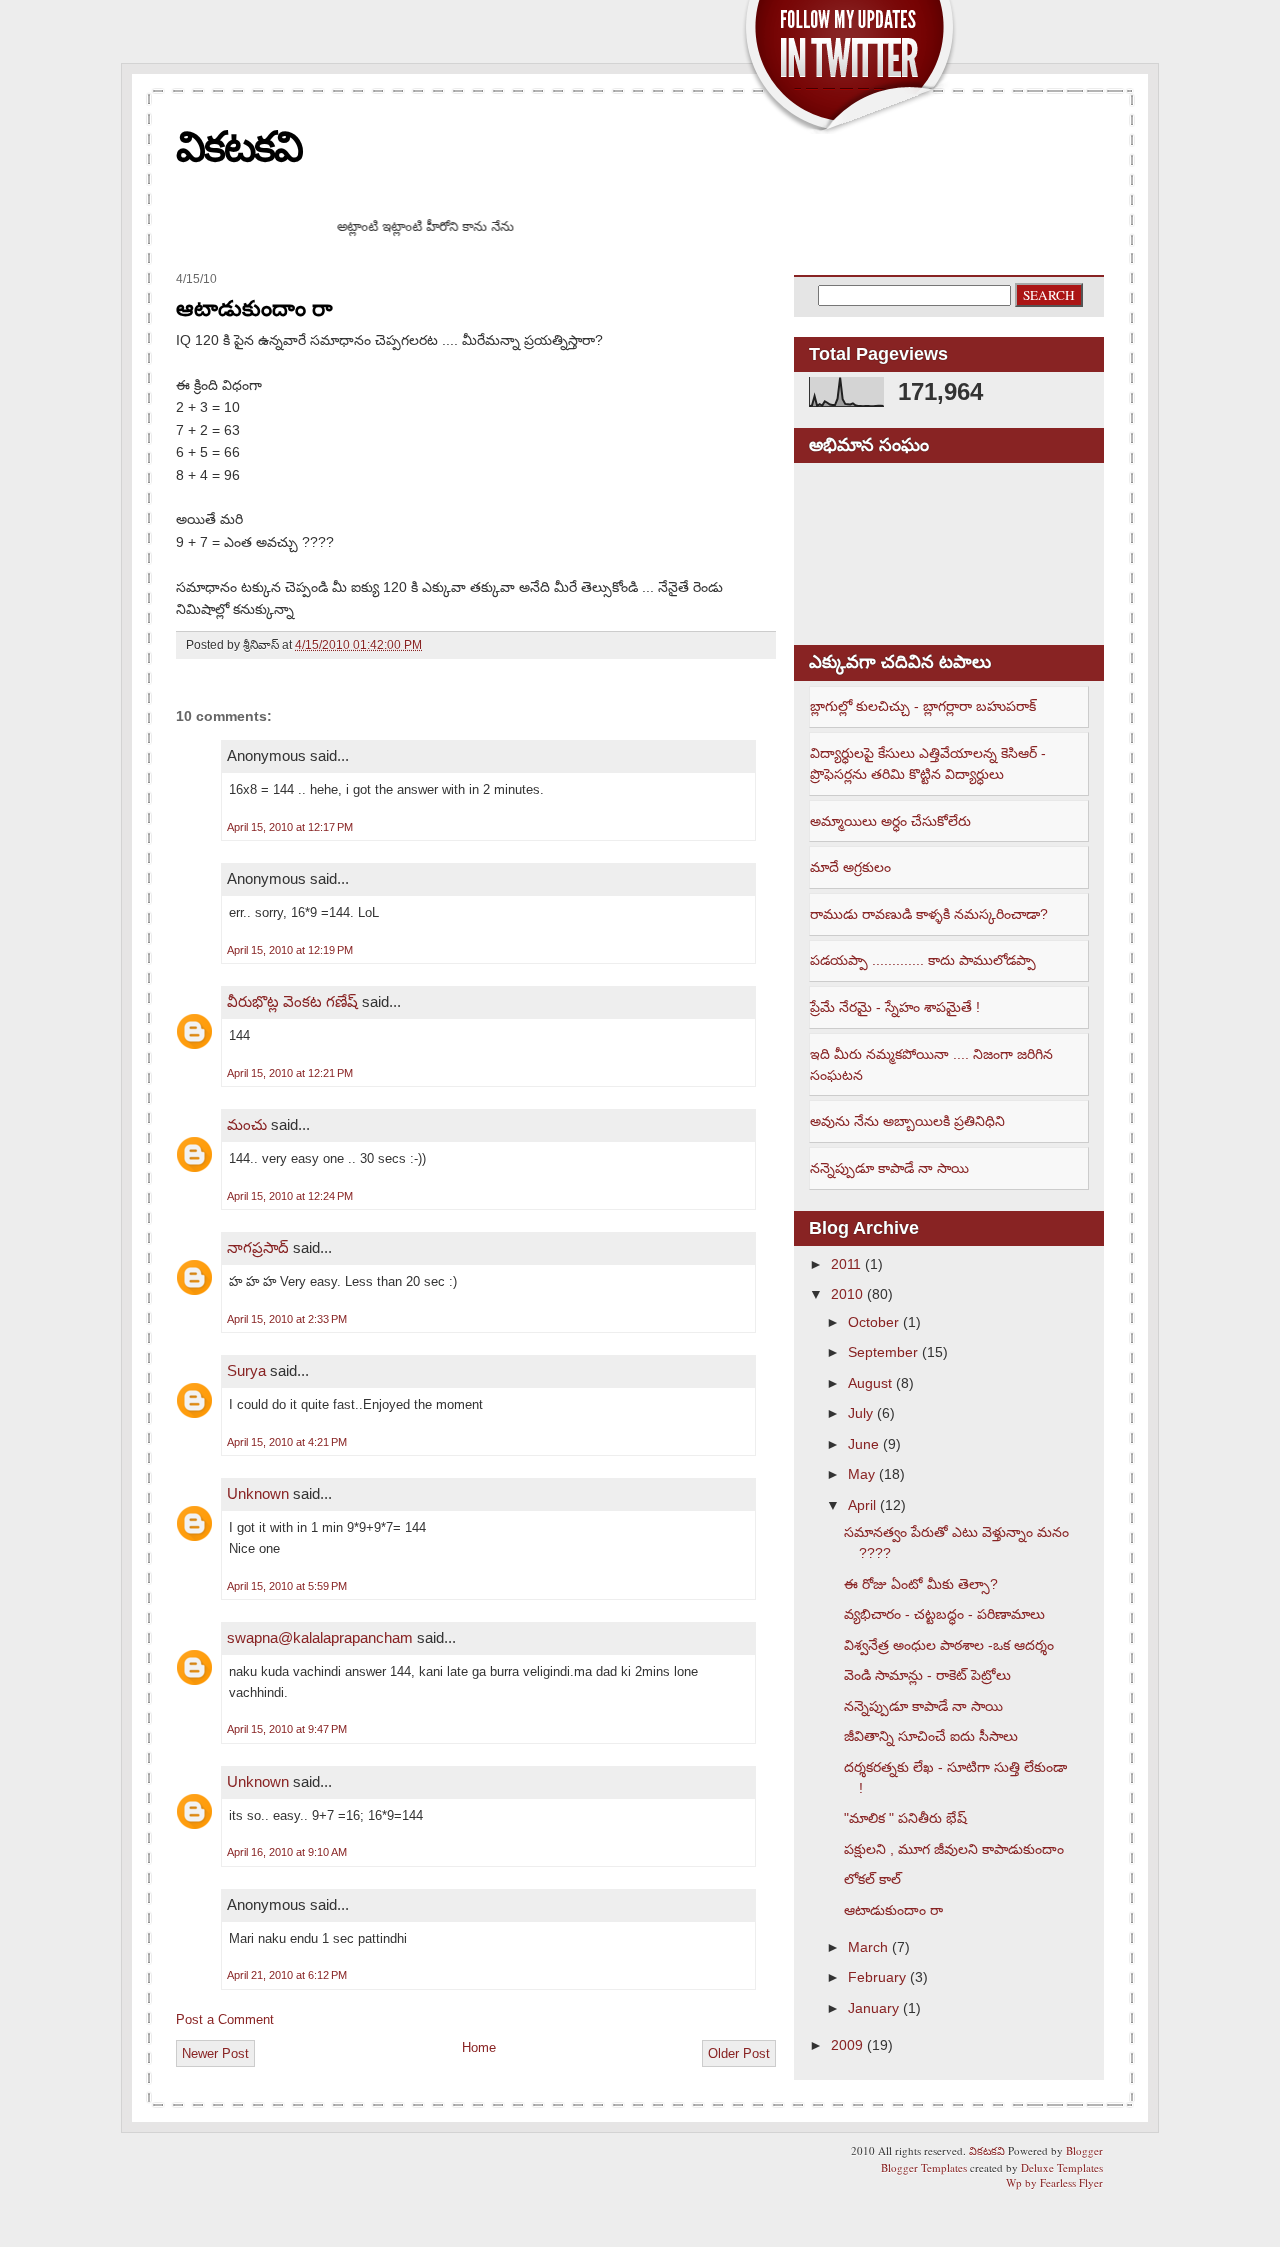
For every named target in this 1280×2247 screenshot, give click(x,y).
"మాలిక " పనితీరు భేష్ (905, 1818)
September (883, 1352)
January (873, 2008)
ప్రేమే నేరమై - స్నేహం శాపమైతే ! (895, 1007)
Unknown (258, 1493)
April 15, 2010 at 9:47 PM (287, 1729)
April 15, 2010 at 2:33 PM (287, 1319)
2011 (846, 1264)
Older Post (739, 2053)
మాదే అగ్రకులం (850, 867)
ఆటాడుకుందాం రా (254, 308)
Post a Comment (225, 2019)
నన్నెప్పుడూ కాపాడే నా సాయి (889, 1168)
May (861, 1474)
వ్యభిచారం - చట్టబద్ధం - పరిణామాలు (944, 1614)
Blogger (1084, 2150)
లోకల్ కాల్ (872, 1879)
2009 (847, 2045)
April (862, 1505)
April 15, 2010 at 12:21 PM (290, 1073)
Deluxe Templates (1062, 2167)
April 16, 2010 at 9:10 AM (287, 1852)
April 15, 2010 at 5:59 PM (287, 1586)
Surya (246, 1370)
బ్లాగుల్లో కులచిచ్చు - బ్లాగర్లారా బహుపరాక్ (923, 706)
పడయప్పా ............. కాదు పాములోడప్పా (923, 960)
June (863, 1444)
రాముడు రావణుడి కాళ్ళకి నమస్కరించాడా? (929, 914)
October (873, 1322)
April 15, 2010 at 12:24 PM (290, 1196)
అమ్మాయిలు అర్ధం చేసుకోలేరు (890, 821)
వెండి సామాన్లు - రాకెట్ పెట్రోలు (927, 1675)
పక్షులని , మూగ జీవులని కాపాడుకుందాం (954, 1849)
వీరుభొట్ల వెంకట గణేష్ (292, 1001)
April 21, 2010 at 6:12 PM (287, 1975)
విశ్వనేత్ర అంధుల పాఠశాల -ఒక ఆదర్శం (949, 1645)
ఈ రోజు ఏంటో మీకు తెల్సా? (921, 1584)
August (870, 1383)
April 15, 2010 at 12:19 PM (290, 950)
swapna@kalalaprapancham (320, 1637)
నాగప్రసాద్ (258, 1247)
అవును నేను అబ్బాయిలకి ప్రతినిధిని (907, 1121)
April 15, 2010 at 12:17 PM (290, 827)
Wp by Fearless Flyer (1054, 2182)
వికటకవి (239, 146)
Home (479, 2047)
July (860, 1413)
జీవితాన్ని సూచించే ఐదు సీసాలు (931, 1736)
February (877, 1977)
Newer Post (215, 2053)
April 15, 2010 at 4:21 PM (287, 1442)
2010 (847, 1294)
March (868, 1947)
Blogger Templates (924, 2167)
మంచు (247, 1124)
